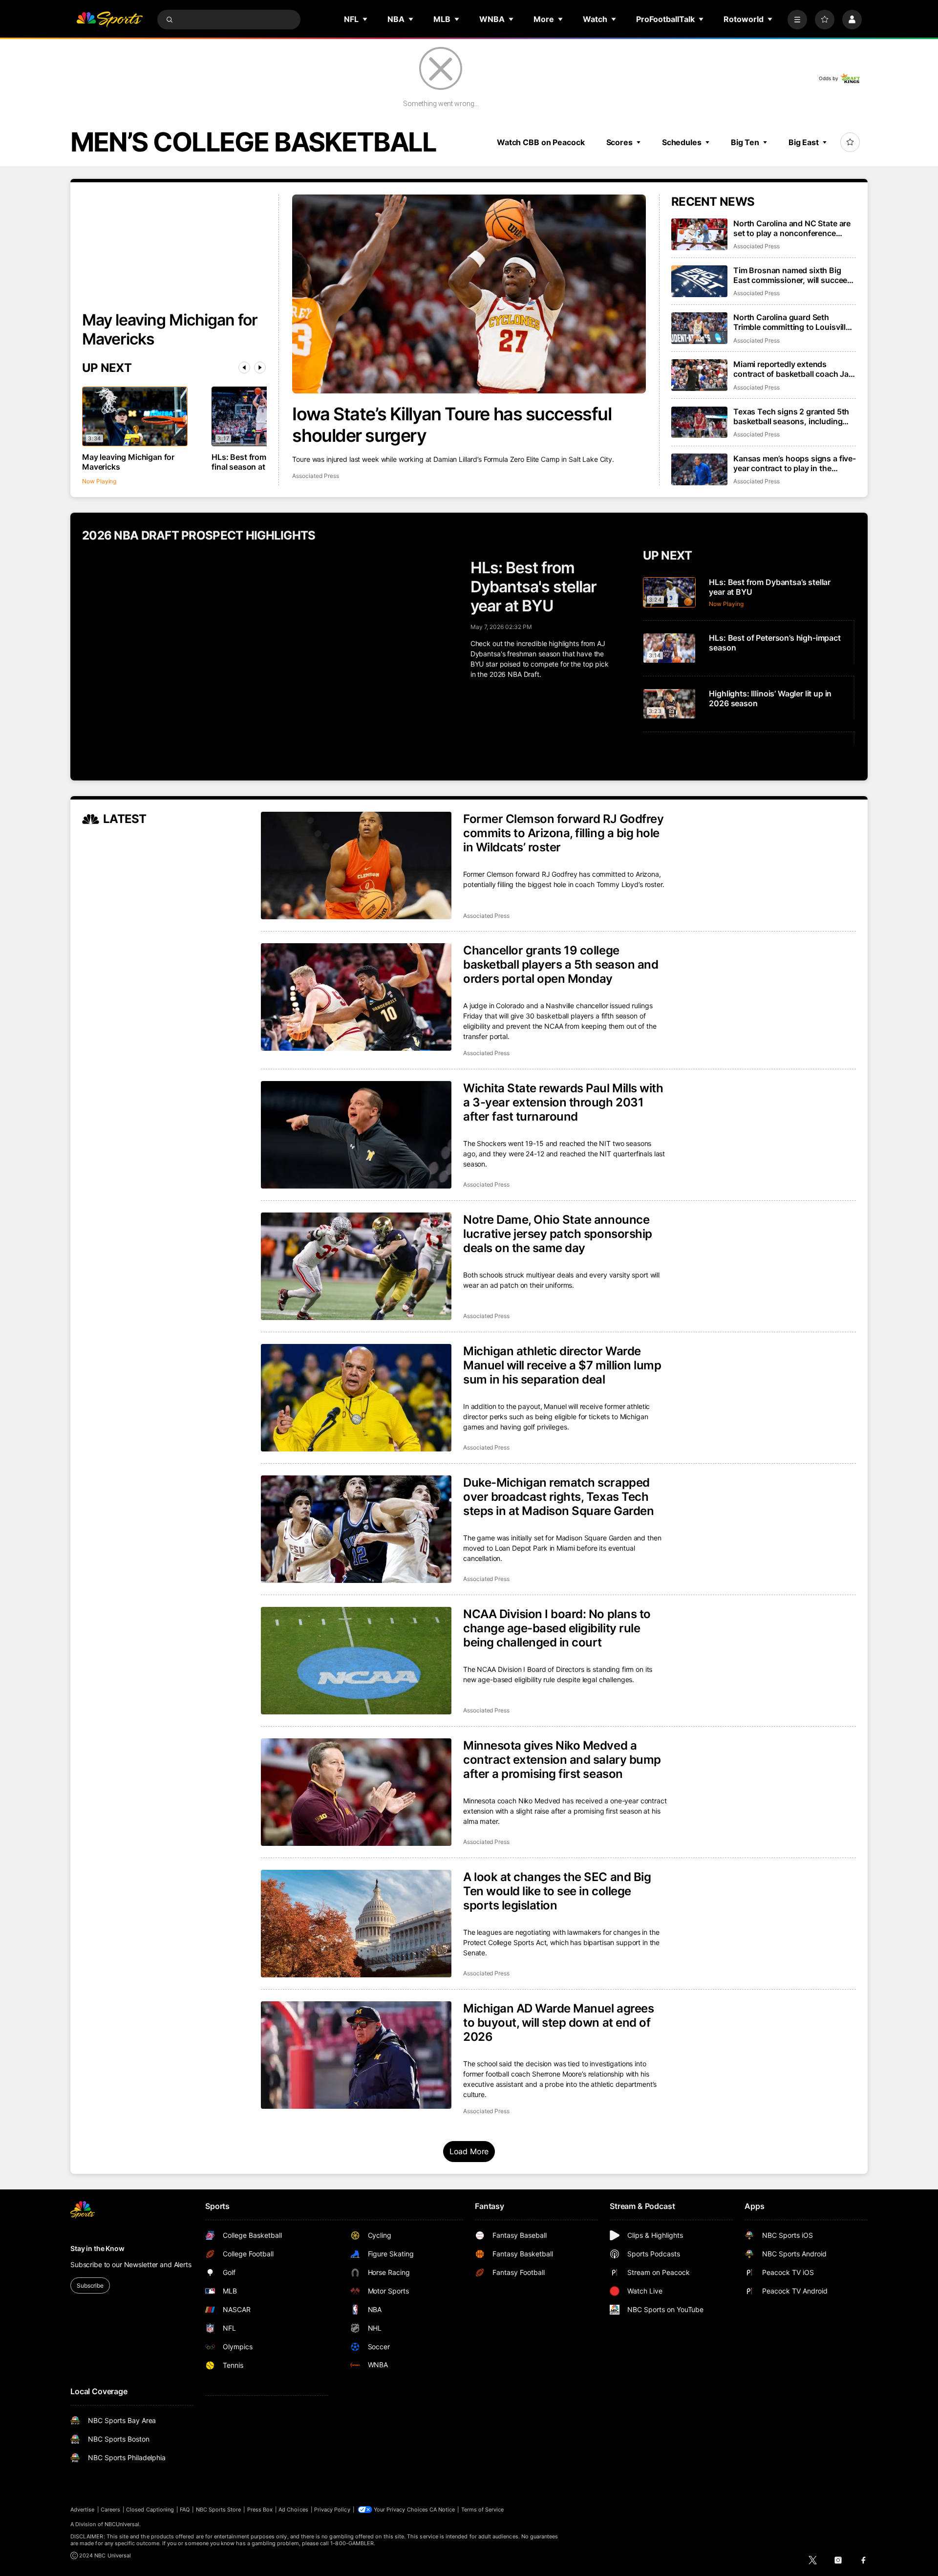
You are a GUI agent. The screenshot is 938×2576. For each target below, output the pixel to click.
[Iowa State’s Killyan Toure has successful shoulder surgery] (469, 294)
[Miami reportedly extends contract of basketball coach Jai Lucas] (699, 375)
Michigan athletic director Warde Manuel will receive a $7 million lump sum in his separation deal (562, 1365)
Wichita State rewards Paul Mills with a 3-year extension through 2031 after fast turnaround (563, 1102)
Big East (804, 142)
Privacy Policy (332, 2510)
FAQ (185, 2510)
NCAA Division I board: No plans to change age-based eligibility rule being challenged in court (557, 1628)
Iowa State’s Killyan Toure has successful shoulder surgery (452, 425)
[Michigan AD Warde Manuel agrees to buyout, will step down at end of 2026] (356, 2055)
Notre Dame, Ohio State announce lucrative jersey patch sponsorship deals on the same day (558, 1234)
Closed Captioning (150, 2510)
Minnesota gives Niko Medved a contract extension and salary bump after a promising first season (562, 1760)
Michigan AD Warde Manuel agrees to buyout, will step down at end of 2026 (558, 2023)
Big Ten (745, 142)
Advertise (83, 2510)
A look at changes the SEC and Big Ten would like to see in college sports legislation (557, 1891)
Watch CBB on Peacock (541, 142)
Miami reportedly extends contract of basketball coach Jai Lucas (792, 369)
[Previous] (244, 368)
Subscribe (90, 2285)
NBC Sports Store (219, 2510)
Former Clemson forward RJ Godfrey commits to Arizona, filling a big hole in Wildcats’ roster (563, 833)
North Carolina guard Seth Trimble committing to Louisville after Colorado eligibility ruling (792, 322)
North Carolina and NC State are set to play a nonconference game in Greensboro (792, 228)
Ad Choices (293, 2510)
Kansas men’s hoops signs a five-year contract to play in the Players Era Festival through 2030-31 (795, 463)
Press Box (260, 2510)
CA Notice (442, 2510)
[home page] (109, 20)
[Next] (260, 368)
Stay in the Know (97, 2248)
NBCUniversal (122, 2524)
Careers (110, 2510)
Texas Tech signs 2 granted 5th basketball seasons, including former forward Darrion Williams (792, 416)
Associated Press (315, 476)
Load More (469, 2151)
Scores (619, 142)
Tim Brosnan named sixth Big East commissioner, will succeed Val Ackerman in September (793, 275)
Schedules (682, 142)
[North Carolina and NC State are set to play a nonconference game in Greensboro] (699, 234)
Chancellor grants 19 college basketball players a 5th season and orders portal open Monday (561, 964)
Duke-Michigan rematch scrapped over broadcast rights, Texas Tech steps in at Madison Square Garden (558, 1497)
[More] (797, 20)
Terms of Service (483, 2510)
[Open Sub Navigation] (365, 19)
